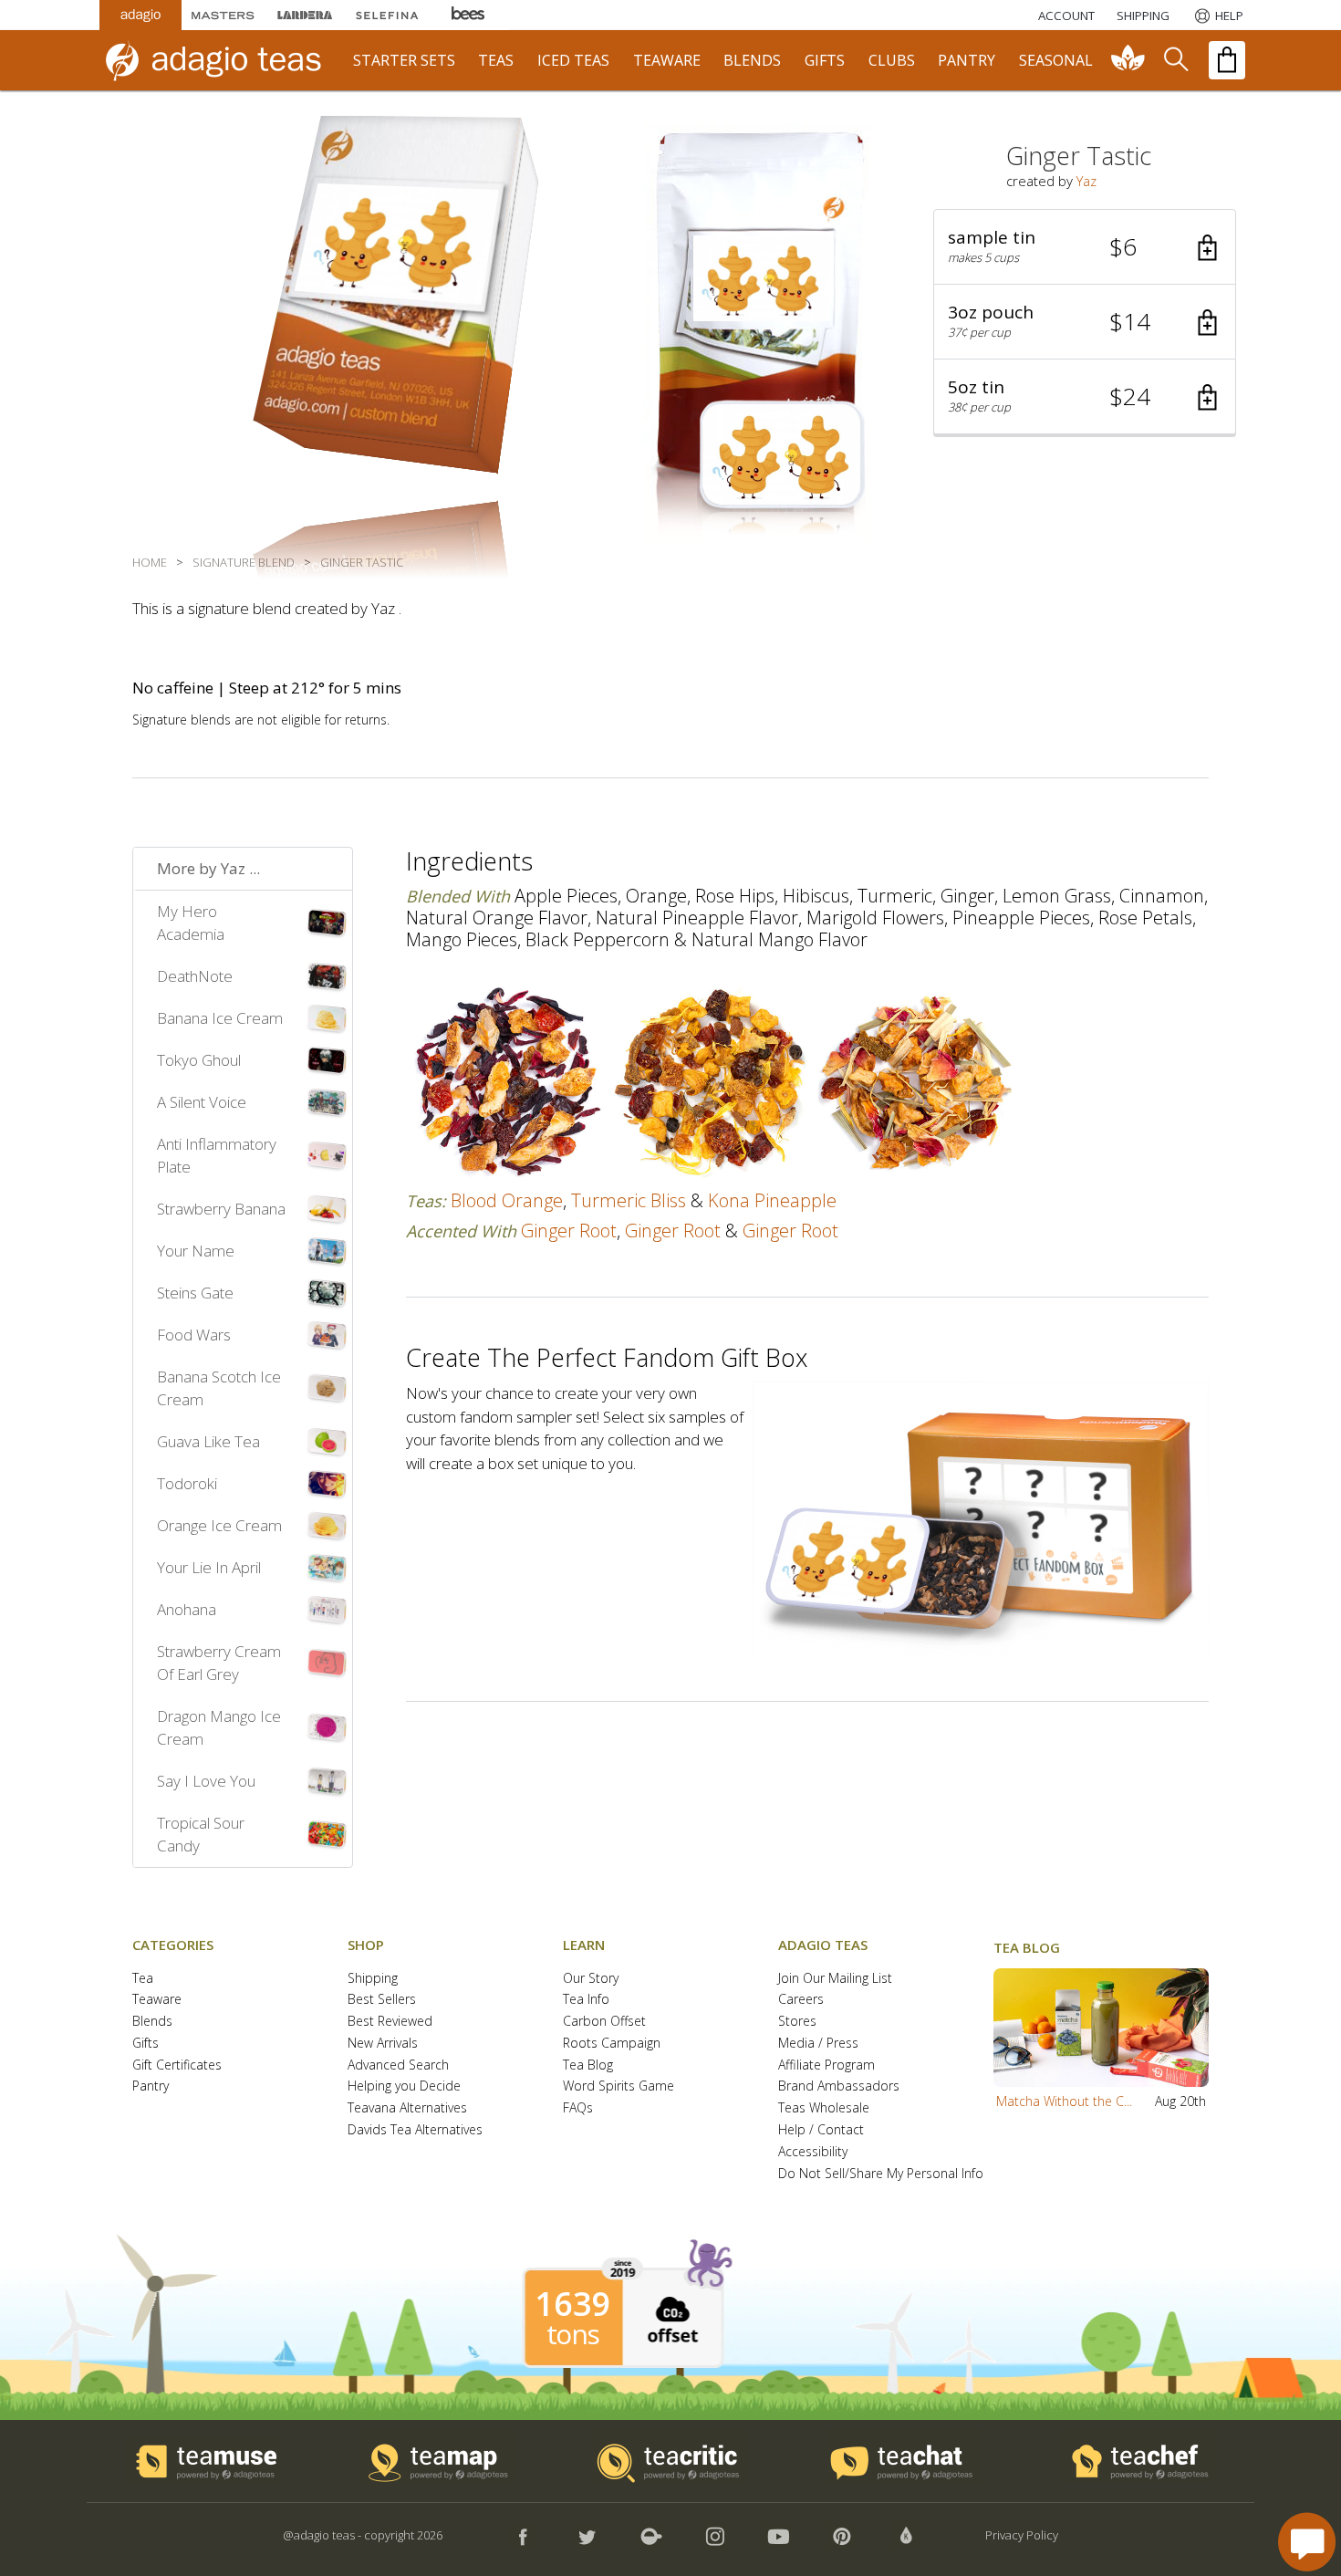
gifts (825, 60)
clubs (892, 60)
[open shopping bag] (1227, 60)
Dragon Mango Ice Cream (219, 1728)
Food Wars (194, 1335)
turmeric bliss (629, 1200)
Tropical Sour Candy (201, 1835)
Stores (797, 2022)
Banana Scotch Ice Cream (219, 1388)
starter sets (404, 60)
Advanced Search (398, 2065)
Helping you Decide (404, 2086)
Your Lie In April (209, 1567)
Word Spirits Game (619, 2086)
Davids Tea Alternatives (415, 2130)
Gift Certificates (177, 2065)
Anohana (187, 1609)
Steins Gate (195, 1293)
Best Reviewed (390, 2022)
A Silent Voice (202, 1102)
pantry (967, 60)
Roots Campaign (612, 2044)
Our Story (591, 1979)
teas (496, 60)
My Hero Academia (191, 923)
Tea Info (586, 2000)
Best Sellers (382, 2000)
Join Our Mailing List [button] (835, 1979)
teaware (667, 60)
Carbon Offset (604, 2022)
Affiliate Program (826, 2065)
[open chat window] (1307, 2542)
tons (573, 2334)
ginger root (569, 1231)
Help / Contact (821, 2130)
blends (752, 60)
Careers (801, 2000)
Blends (152, 2022)
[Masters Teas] (223, 15)
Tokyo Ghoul (199, 1060)
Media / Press (818, 2044)
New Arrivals (383, 2044)
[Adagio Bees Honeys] (469, 15)
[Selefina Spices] (387, 15)
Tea (143, 1979)
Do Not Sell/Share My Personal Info (881, 2174)
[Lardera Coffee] (305, 15)
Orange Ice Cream (219, 1525)
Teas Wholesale (824, 2108)
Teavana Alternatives (407, 2108)
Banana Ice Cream (220, 1018)
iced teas (573, 60)
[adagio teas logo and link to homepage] (223, 60)
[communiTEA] (1128, 60)
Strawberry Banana (221, 1209)
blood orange (507, 1200)
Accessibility (813, 2152)
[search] (1175, 60)
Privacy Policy (1022, 2535)
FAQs (578, 2108)
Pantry (151, 2086)
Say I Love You (206, 1781)
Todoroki (187, 1483)
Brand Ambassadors (839, 2086)
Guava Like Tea (208, 1441)
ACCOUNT (1066, 16)
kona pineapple (772, 1200)
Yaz (1086, 181)
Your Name (196, 1251)
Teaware (157, 2000)
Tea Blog (588, 2065)
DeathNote (195, 976)
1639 (573, 2304)
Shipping (373, 1979)
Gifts (146, 2044)
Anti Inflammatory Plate (217, 1156)
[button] (1085, 247)
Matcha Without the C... (1064, 2101)
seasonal (1056, 60)
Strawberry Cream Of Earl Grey (219, 1663)
